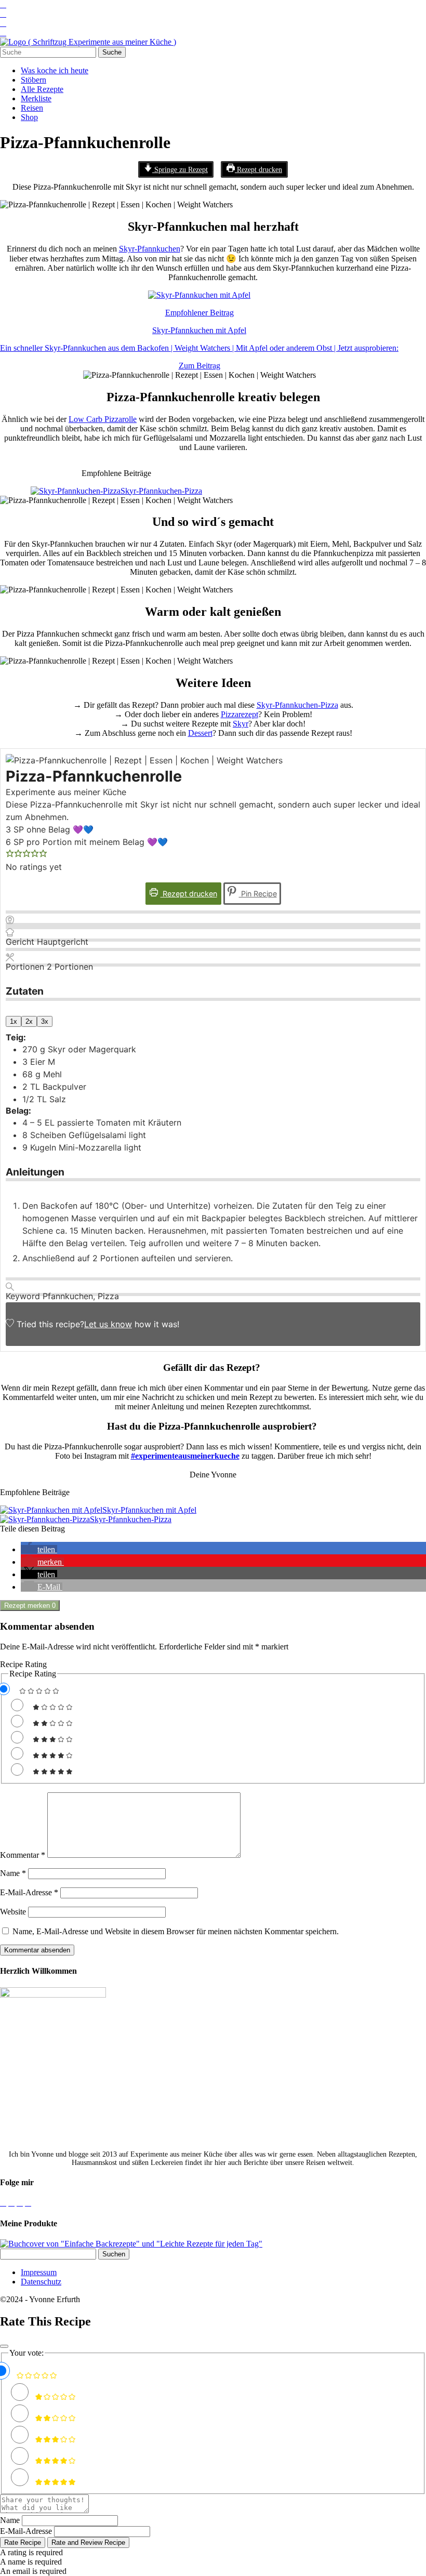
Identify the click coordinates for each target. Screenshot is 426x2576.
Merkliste (36, 98)
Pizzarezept (239, 714)
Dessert (200, 733)
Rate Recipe (23, 2542)
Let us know (108, 1324)
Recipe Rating (23, 1664)
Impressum (39, 2272)
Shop (29, 117)
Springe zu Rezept (180, 169)
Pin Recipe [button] (258, 894)
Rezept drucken (258, 169)
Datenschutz (41, 2282)
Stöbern (34, 80)
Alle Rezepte (42, 89)
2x (29, 1021)
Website (13, 1912)
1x (14, 1021)
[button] (10, 854)
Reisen (32, 108)
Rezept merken (30, 1606)
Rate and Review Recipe (88, 2542)
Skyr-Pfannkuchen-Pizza (297, 705)
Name (13, 1873)
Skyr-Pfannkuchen (150, 249)
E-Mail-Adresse (29, 1892)
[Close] (4, 2346)
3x (45, 1021)
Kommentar (23, 1855)
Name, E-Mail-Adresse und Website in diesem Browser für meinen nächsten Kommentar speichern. (176, 1931)
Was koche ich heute (55, 70)
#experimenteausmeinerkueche (185, 1456)
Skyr (241, 724)
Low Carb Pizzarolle (103, 419)
